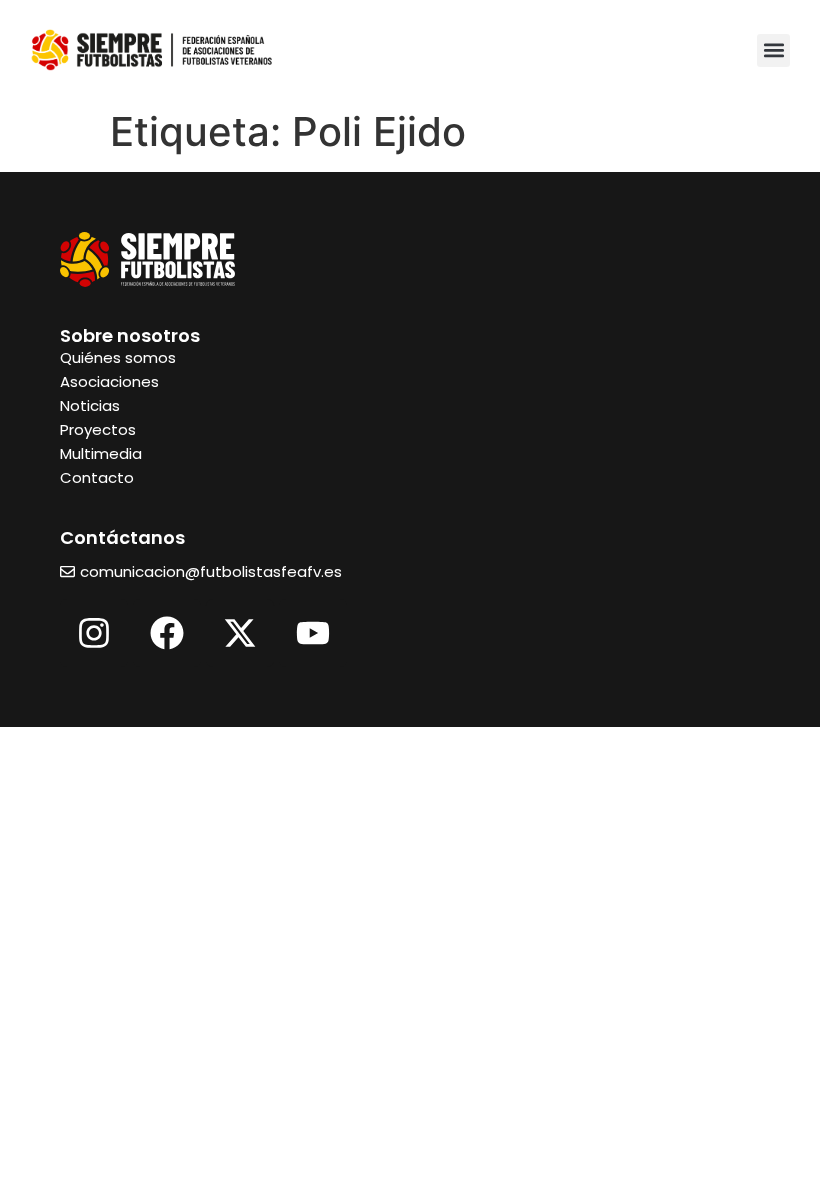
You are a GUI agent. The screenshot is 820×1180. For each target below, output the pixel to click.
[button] (773, 50)
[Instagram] (94, 633)
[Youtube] (313, 633)
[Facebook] (167, 633)
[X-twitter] (240, 633)
